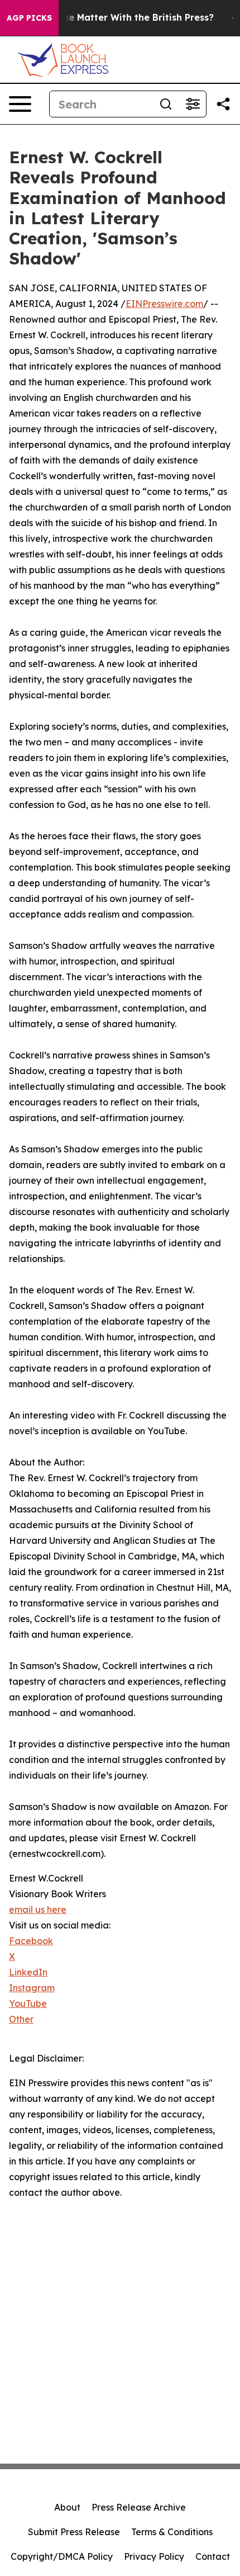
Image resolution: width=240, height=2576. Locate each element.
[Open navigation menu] (20, 104)
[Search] (166, 104)
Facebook (31, 1941)
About (67, 2507)
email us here (38, 1909)
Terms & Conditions (172, 2532)
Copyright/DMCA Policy (62, 2556)
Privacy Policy (154, 2556)
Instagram (32, 1988)
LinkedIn (28, 1972)
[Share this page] (223, 104)
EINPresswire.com (164, 304)
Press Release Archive (139, 2507)
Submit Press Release (74, 2532)
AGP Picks (29, 18)
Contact (213, 2556)
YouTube (28, 2003)
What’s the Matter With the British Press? (119, 18)
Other (21, 2019)
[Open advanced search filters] (193, 104)
